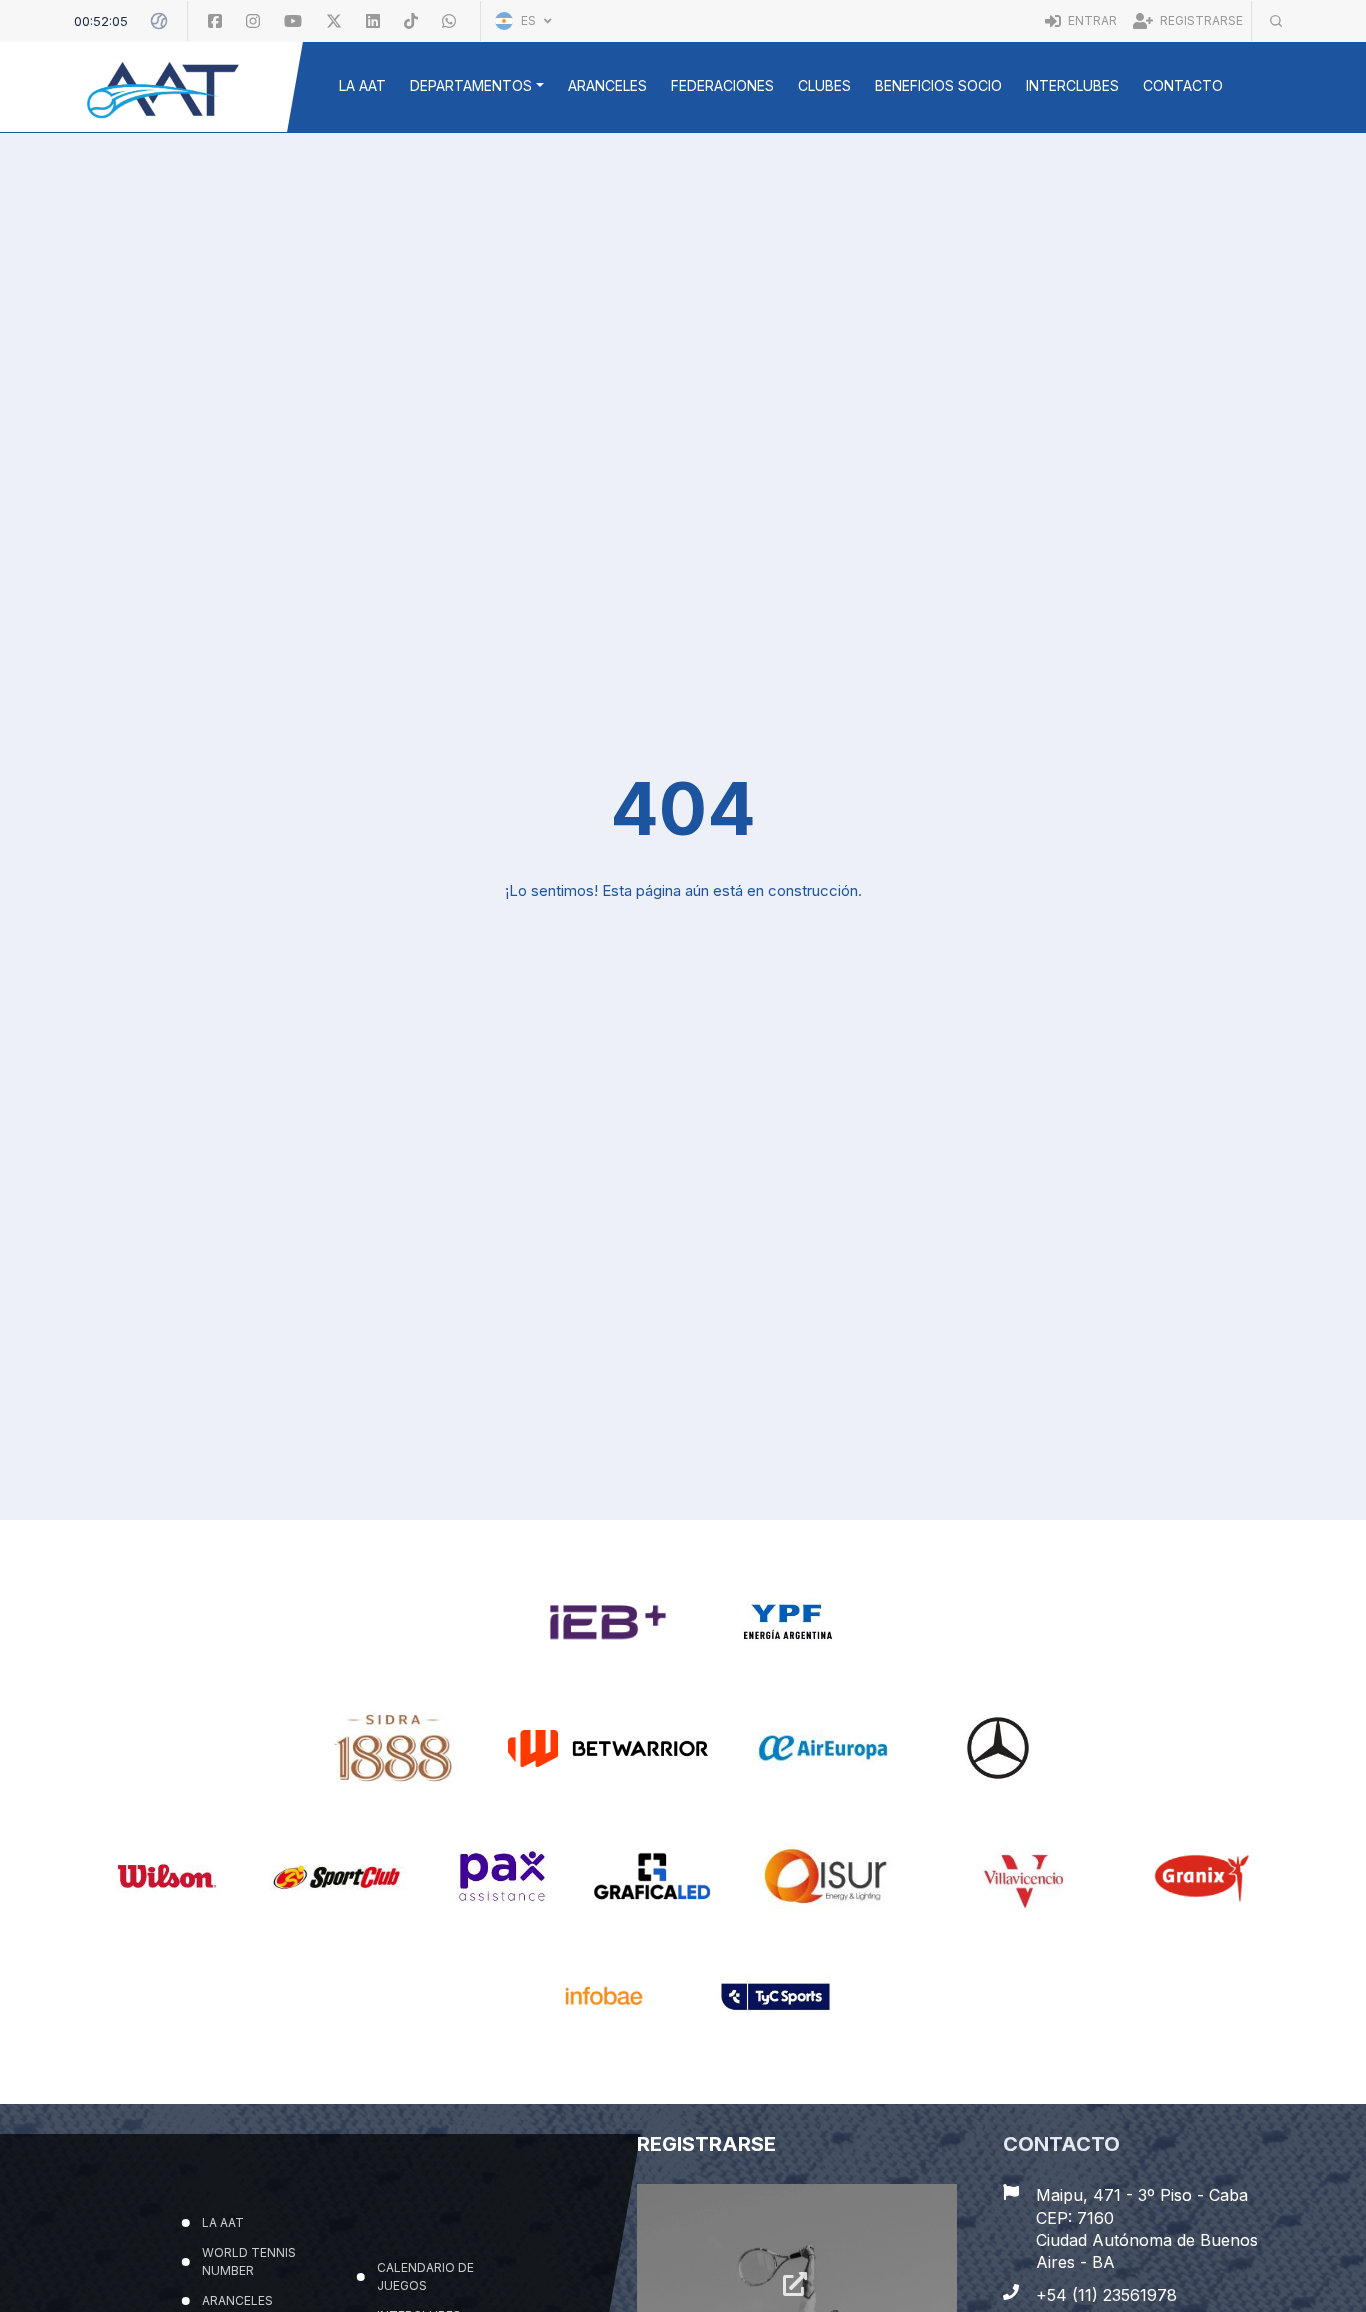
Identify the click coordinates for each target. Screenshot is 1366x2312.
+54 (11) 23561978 (1106, 2207)
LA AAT (362, 85)
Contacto (1183, 85)
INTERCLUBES (1072, 85)
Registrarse (1200, 20)
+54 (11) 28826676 (1108, 2240)
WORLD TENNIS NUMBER (248, 2141)
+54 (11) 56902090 (1108, 2272)
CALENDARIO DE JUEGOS (424, 2156)
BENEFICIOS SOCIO (938, 85)
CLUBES (824, 85)
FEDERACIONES (722, 85)
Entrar (1091, 20)
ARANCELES (607, 85)
